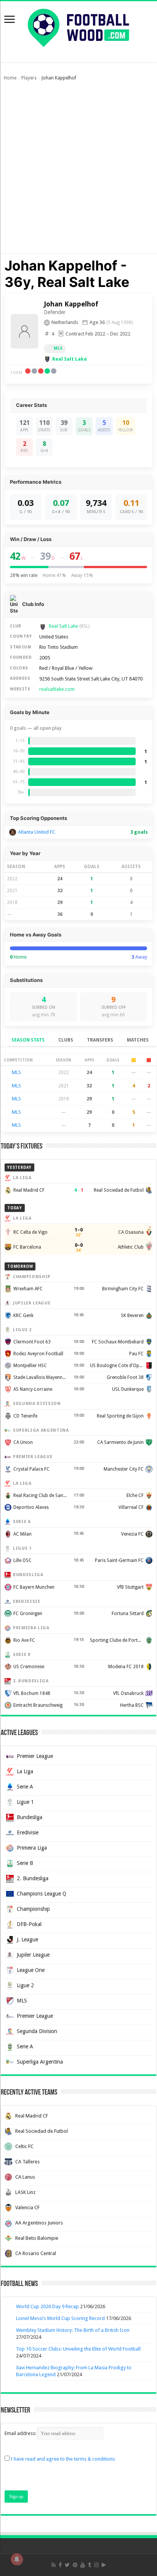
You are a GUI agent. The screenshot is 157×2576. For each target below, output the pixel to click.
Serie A (25, 1787)
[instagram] (96, 2565)
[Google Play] (104, 2565)
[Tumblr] (90, 2565)
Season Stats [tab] (28, 1040)
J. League (27, 1939)
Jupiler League (33, 1955)
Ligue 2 (25, 1985)
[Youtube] (83, 2565)
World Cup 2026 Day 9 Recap (47, 2306)
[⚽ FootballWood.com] (78, 26)
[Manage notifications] (17, 2559)
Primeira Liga (32, 1848)
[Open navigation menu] (10, 20)
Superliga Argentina (40, 2062)
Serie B (25, 1863)
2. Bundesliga (33, 1878)
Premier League (35, 1756)
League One (31, 1970)
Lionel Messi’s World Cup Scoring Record (60, 2318)
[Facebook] (60, 2565)
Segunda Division (37, 2031)
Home (10, 78)
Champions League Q (42, 1894)
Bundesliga (30, 1817)
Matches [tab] (138, 1040)
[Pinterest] (75, 2565)
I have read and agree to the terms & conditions (63, 2459)
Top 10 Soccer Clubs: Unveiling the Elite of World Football (78, 2349)
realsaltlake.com (57, 689)
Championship (33, 1909)
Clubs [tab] (66, 1040)
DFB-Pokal (29, 1924)
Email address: (21, 2433)
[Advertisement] (78, 171)
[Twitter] (67, 2565)
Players (29, 78)
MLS (58, 348)
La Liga (25, 1771)
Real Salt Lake (70, 359)
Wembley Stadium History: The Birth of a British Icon (73, 2330)
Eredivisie (28, 1832)
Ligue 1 (25, 1802)
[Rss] (54, 2565)
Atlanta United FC (37, 832)
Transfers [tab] (100, 1040)
